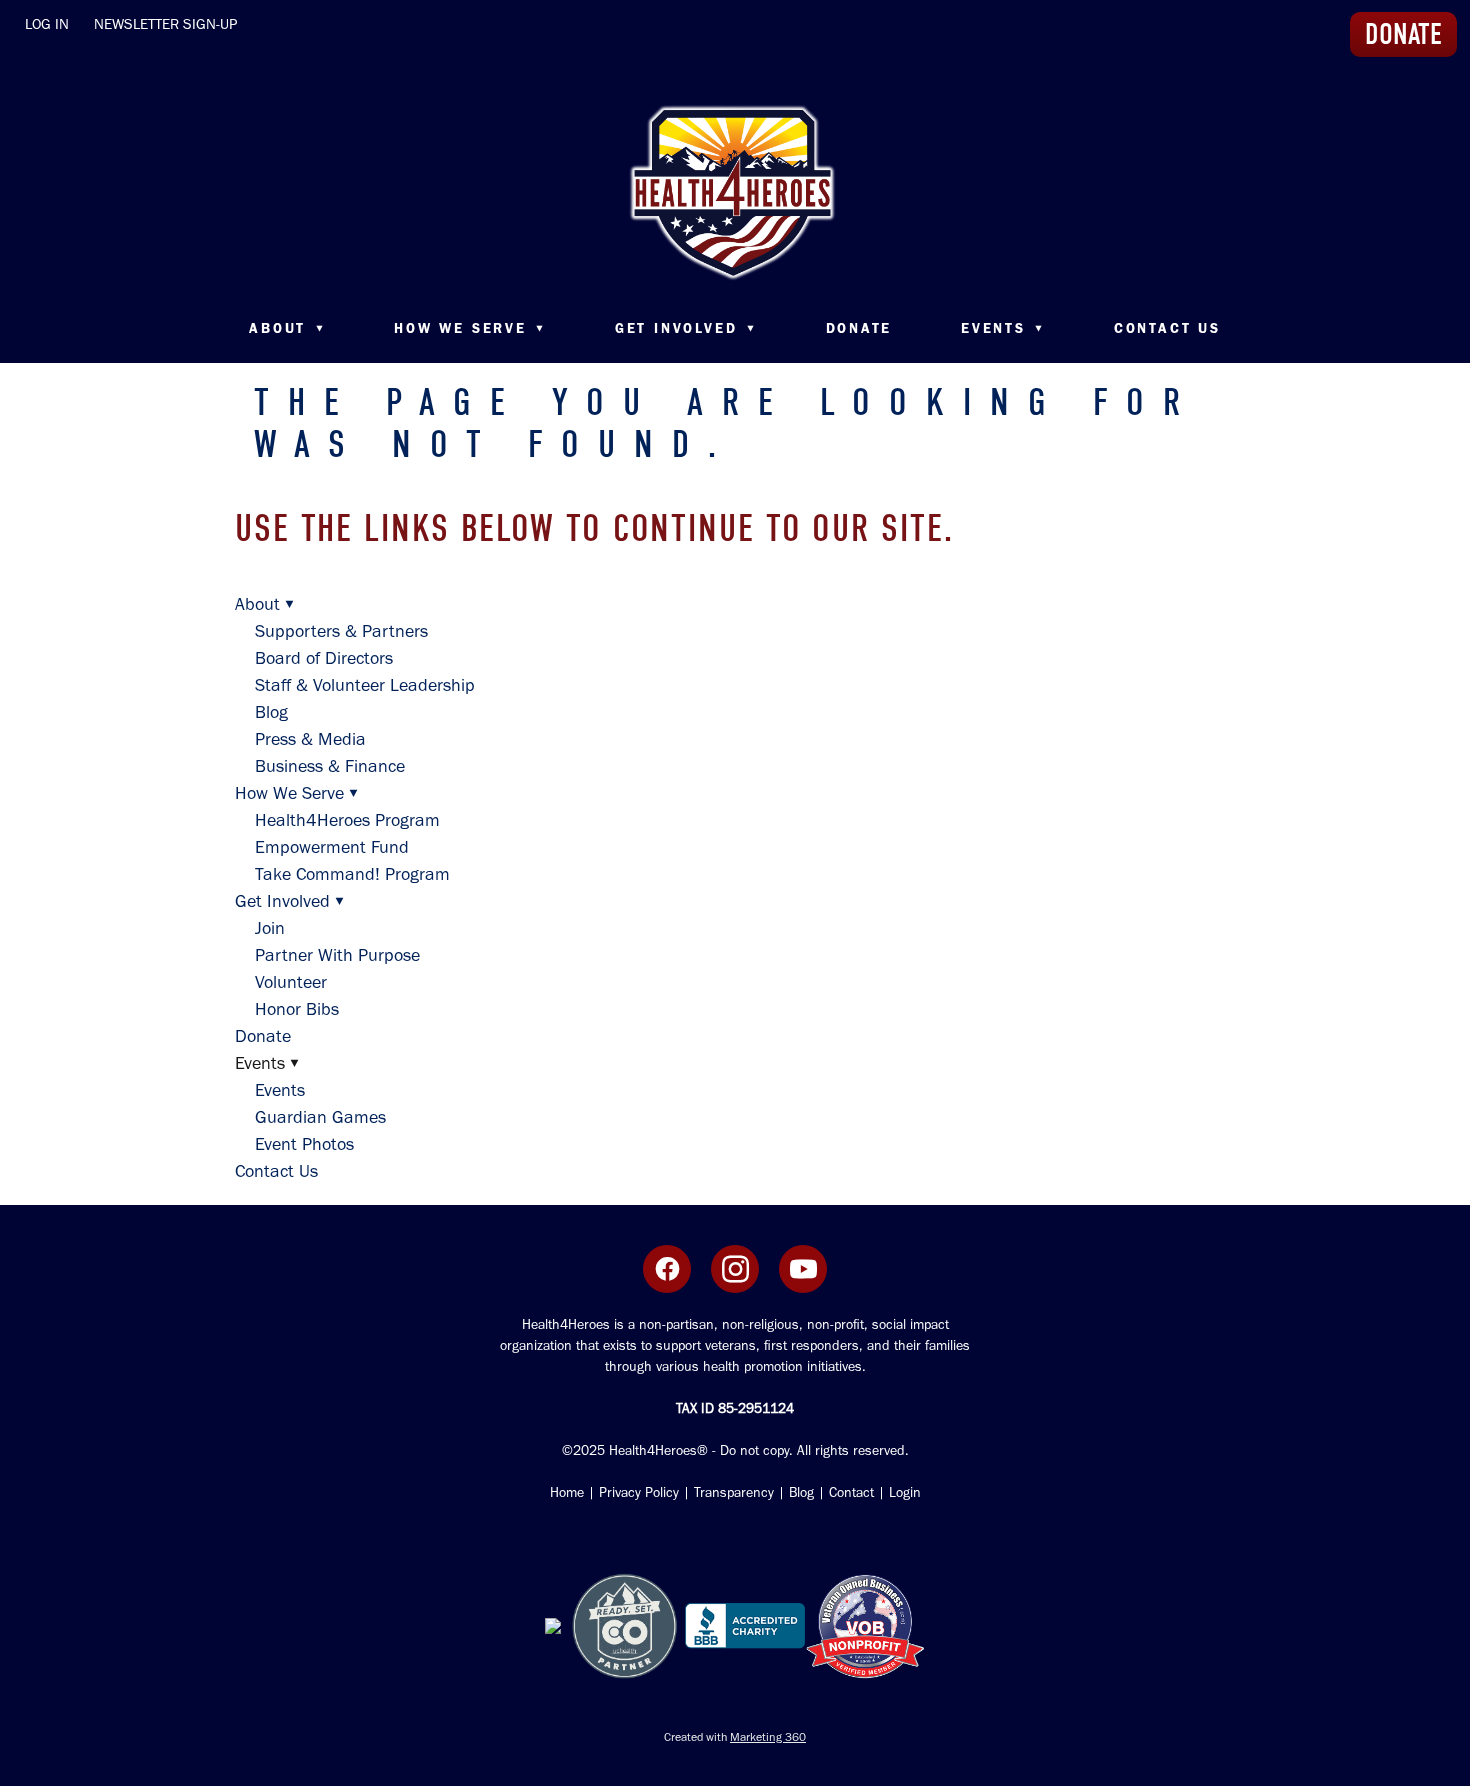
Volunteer (291, 982)
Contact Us (1167, 328)
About (287, 328)
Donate (859, 328)
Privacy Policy (639, 1492)
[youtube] (803, 1269)
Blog (271, 712)
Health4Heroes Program (347, 820)
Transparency (734, 1492)
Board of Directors (324, 658)
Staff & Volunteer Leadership (365, 685)
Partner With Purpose (337, 955)
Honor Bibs (297, 1009)
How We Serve (470, 328)
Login (903, 1492)
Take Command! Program (352, 874)
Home (567, 1492)
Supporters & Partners (341, 631)
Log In (47, 24)
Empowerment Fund (332, 847)
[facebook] (667, 1269)
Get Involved (686, 328)
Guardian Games (320, 1117)
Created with (735, 1737)
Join (270, 928)
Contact (851, 1492)
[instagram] (735, 1269)
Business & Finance (330, 766)
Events (280, 1090)
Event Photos (304, 1144)
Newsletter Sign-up (165, 24)
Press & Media (310, 739)
